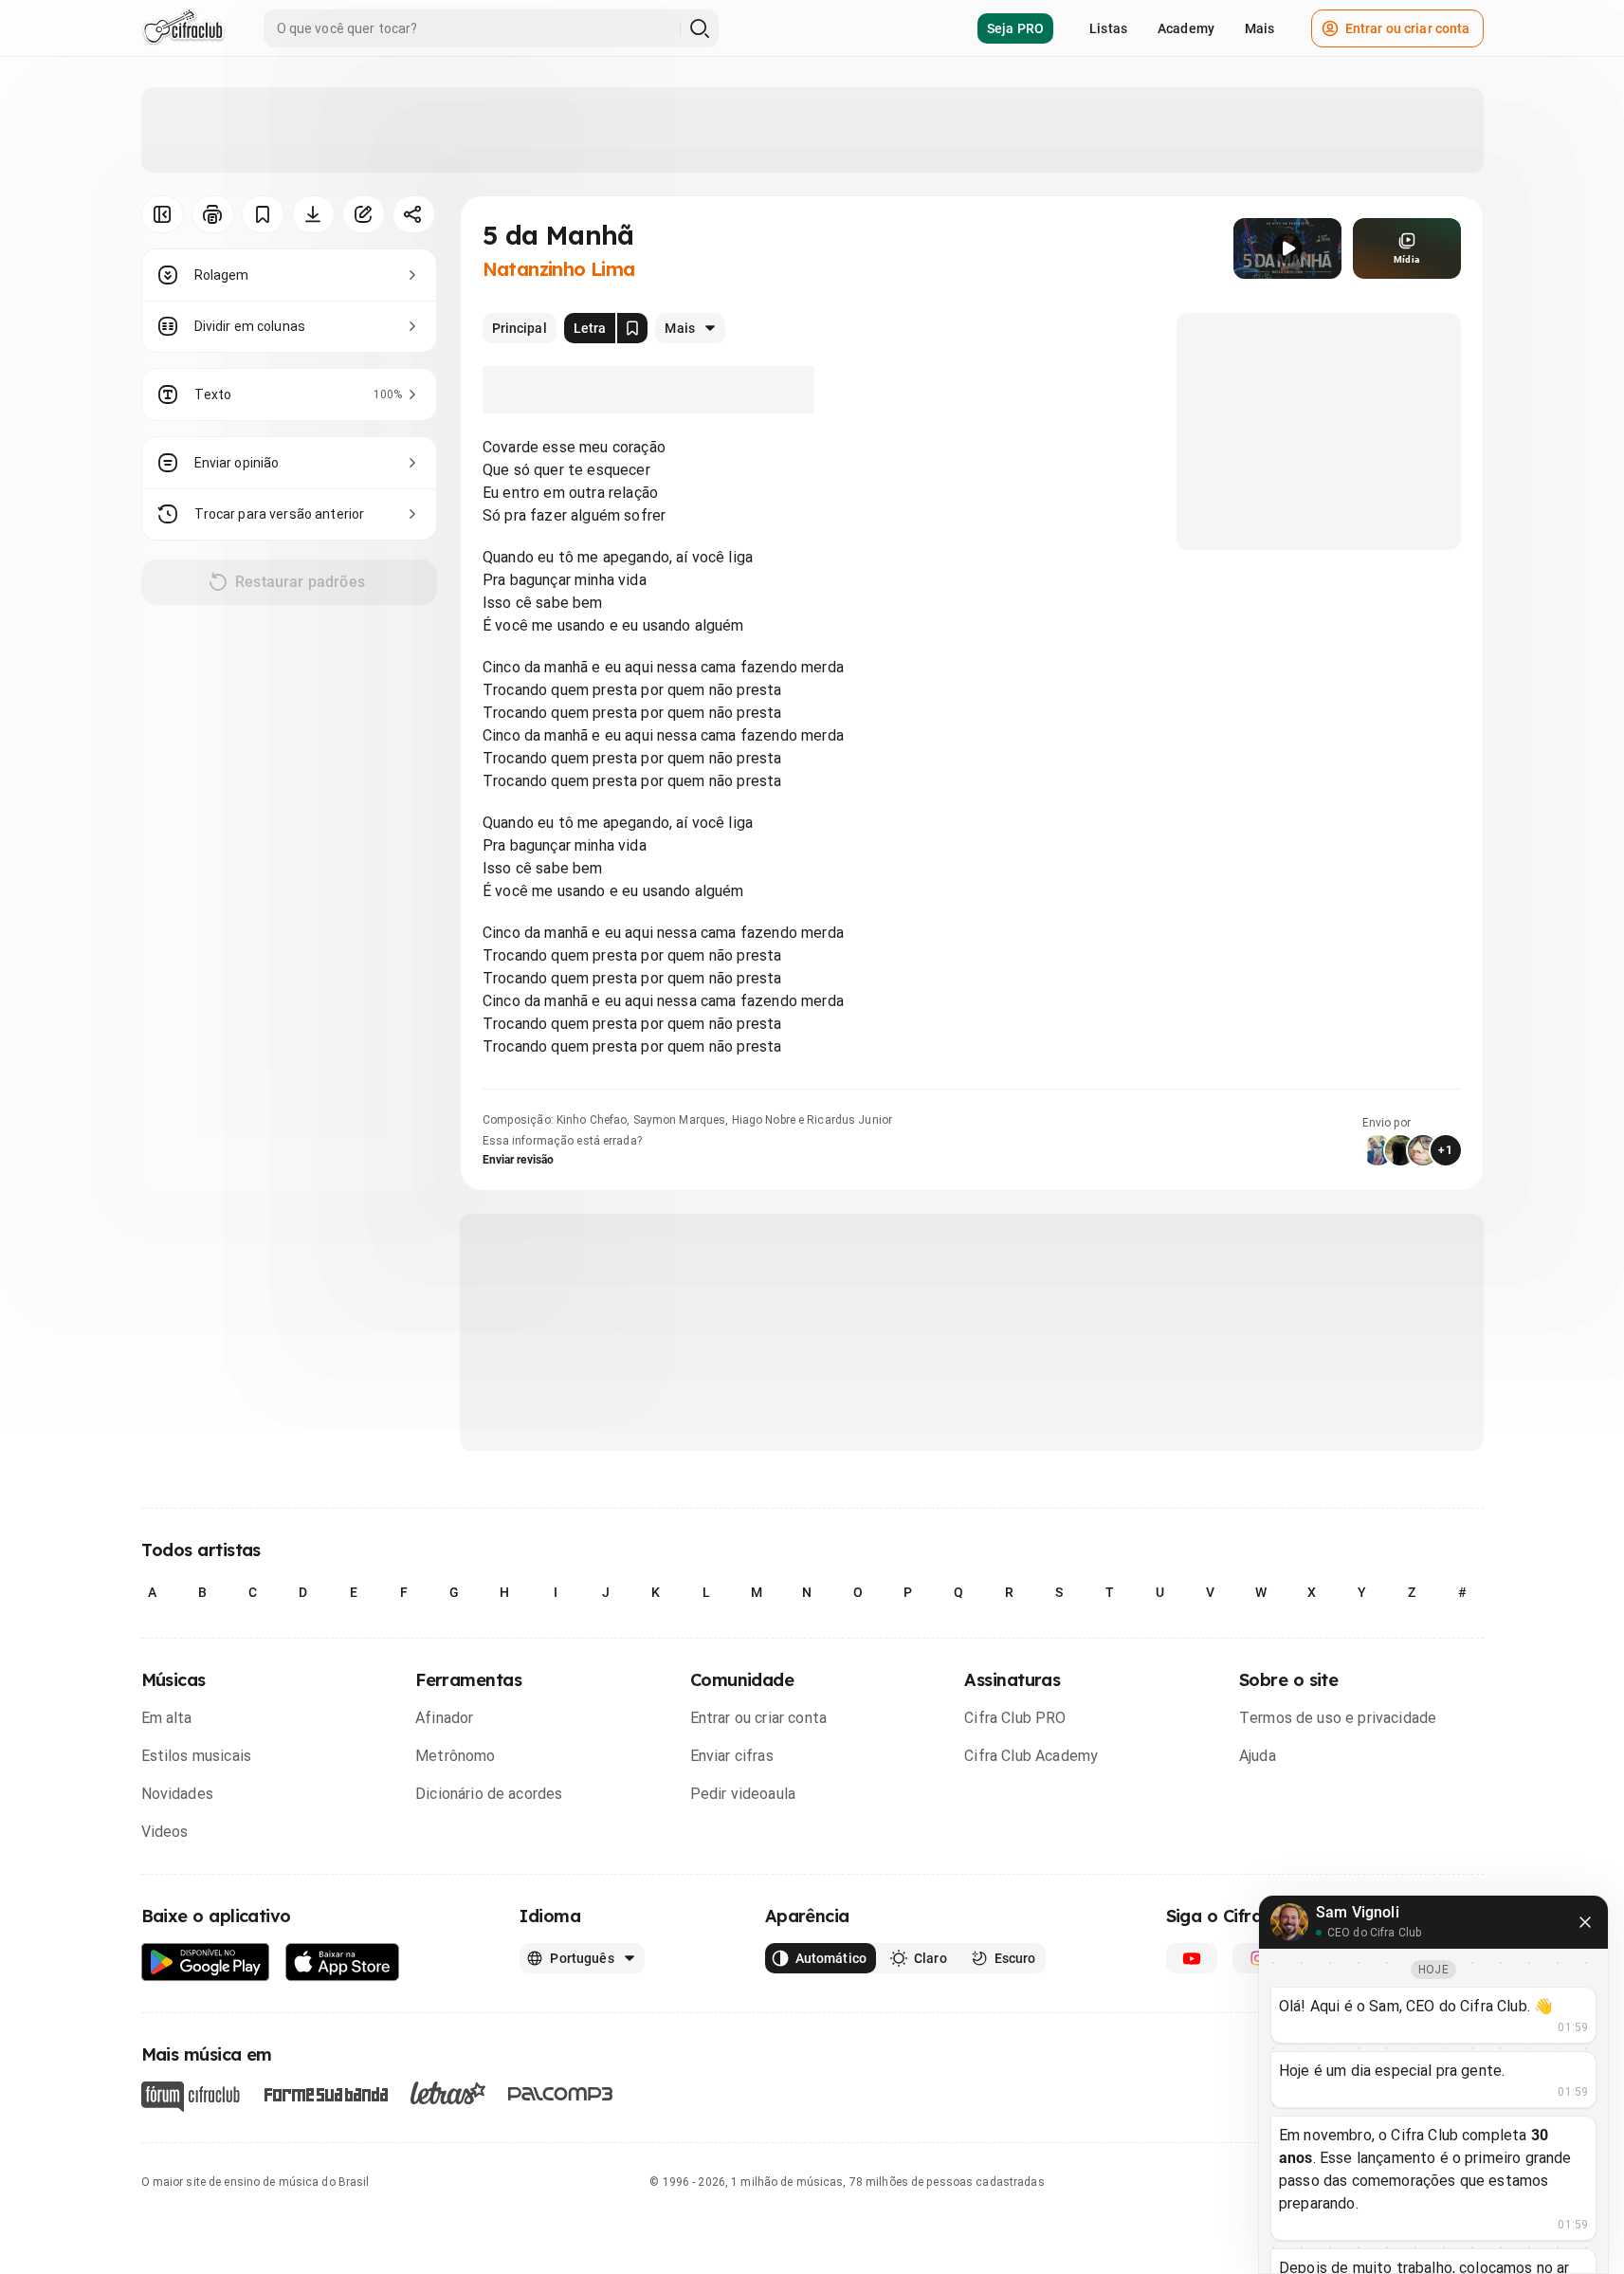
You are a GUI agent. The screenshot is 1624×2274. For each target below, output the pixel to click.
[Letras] (448, 2093)
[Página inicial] (183, 28)
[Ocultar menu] (163, 214)
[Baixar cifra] (313, 214)
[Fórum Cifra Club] (191, 2097)
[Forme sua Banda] (325, 2093)
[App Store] (343, 1962)
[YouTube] (1192, 1958)
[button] (1287, 248)
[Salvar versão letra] (632, 328)
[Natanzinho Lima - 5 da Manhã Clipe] (1287, 248)
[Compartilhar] (414, 214)
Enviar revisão (519, 1160)
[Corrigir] (364, 214)
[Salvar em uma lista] (263, 214)
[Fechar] (1585, 1922)
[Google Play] (206, 1962)
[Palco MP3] (561, 2094)
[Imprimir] (213, 214)
